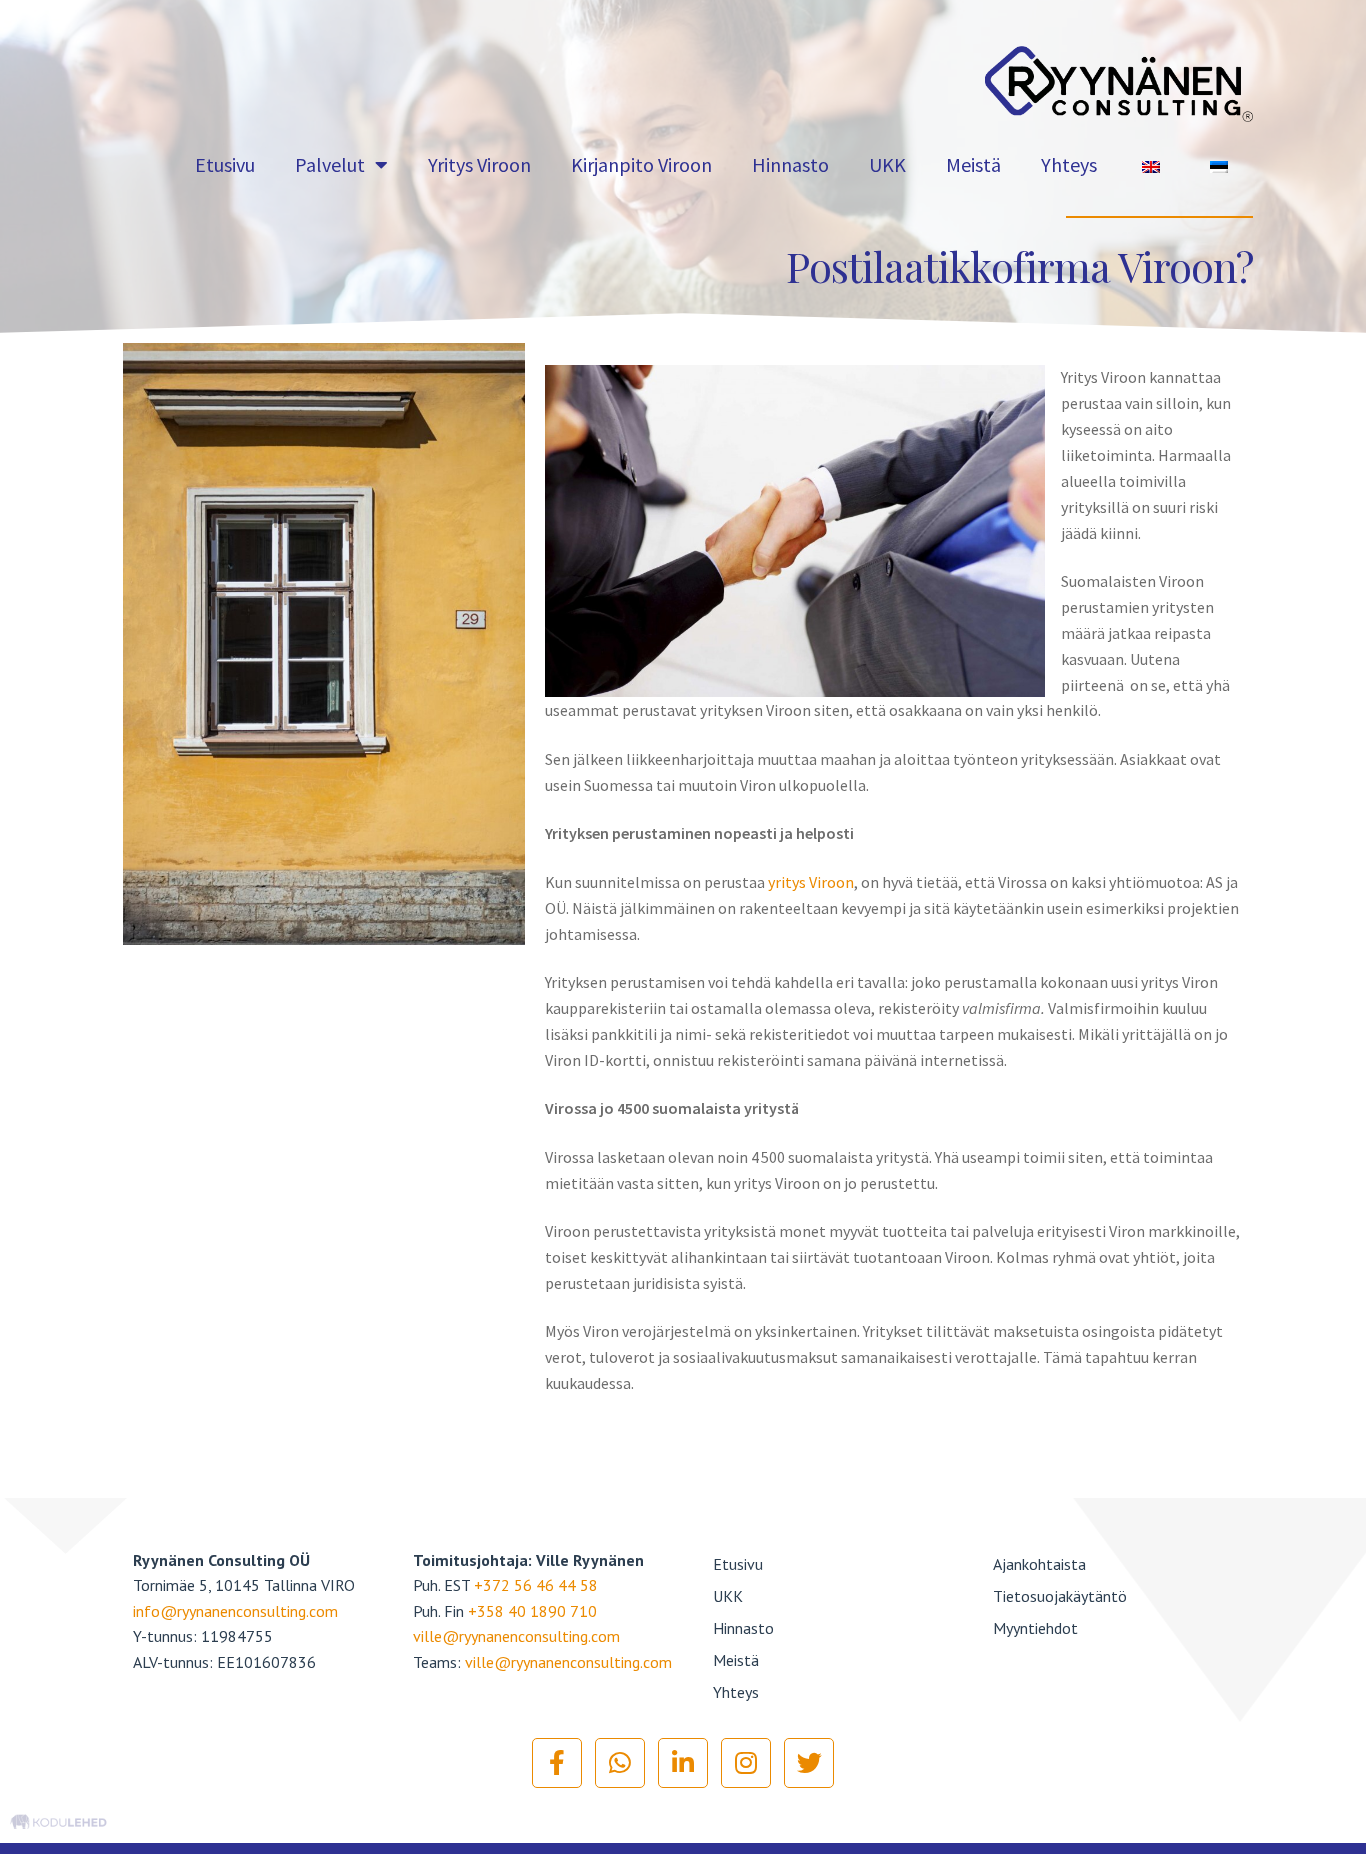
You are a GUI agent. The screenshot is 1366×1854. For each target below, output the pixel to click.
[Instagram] (746, 1763)
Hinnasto (790, 164)
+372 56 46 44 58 (536, 1585)
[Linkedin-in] (683, 1763)
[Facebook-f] (557, 1763)
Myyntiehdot (1035, 1628)
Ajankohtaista (1039, 1564)
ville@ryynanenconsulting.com (516, 1636)
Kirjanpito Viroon (641, 164)
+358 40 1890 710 (532, 1611)
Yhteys (1069, 164)
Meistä (973, 164)
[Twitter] (809, 1763)
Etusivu (225, 164)
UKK (887, 164)
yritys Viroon (809, 882)
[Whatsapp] (620, 1763)
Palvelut (330, 164)
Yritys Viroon (479, 164)
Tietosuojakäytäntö (1060, 1596)
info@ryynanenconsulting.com (235, 1611)
